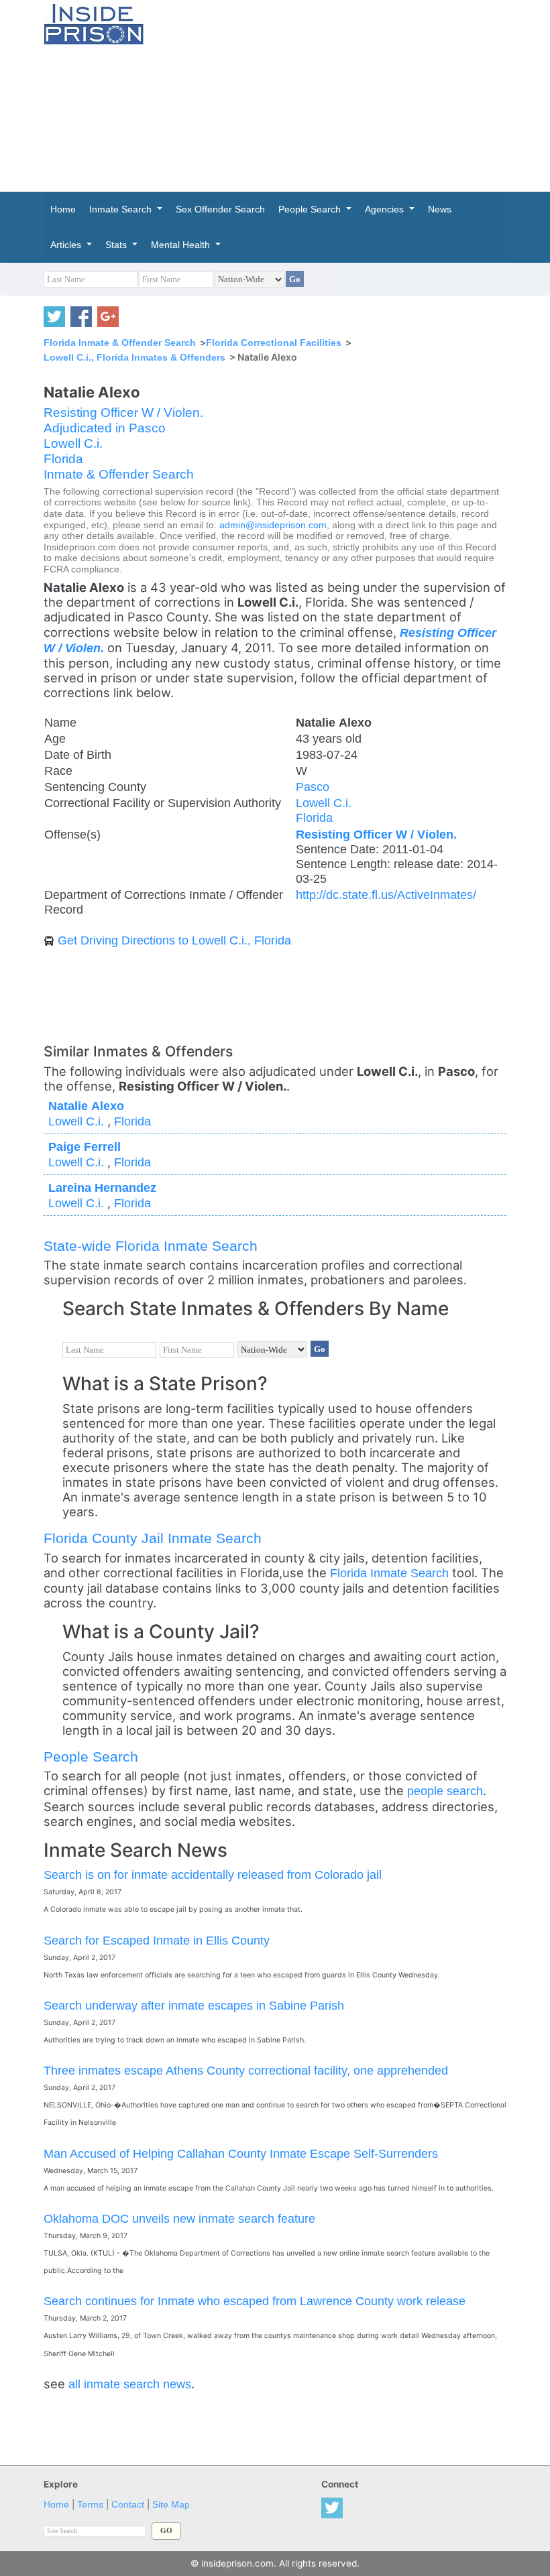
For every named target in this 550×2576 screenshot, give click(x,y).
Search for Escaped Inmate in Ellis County (157, 1940)
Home (56, 2505)
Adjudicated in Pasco (105, 428)
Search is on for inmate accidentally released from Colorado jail (213, 1875)
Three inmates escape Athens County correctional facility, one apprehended (246, 2070)
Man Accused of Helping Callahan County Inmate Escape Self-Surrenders (241, 2153)
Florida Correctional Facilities (274, 343)
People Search (91, 1757)
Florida (63, 459)
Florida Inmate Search (389, 1573)
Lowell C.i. (73, 443)
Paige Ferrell (85, 1147)
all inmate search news (130, 2384)
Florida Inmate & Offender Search (120, 343)
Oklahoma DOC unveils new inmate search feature (179, 2218)
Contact (128, 2505)
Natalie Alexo (86, 1106)
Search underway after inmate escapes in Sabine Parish (194, 2005)
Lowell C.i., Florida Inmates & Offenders (134, 357)
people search (445, 1791)
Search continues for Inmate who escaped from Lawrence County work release (255, 2301)
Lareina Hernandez (102, 1187)
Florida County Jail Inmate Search (153, 1538)
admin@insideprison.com (273, 525)
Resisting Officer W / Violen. (123, 413)
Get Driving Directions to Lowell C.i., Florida (174, 940)
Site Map (171, 2505)
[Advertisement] (357, 94)
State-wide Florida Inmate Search (151, 1246)
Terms (90, 2505)
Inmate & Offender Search (119, 474)
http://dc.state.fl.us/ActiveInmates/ (386, 895)
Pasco (313, 787)
